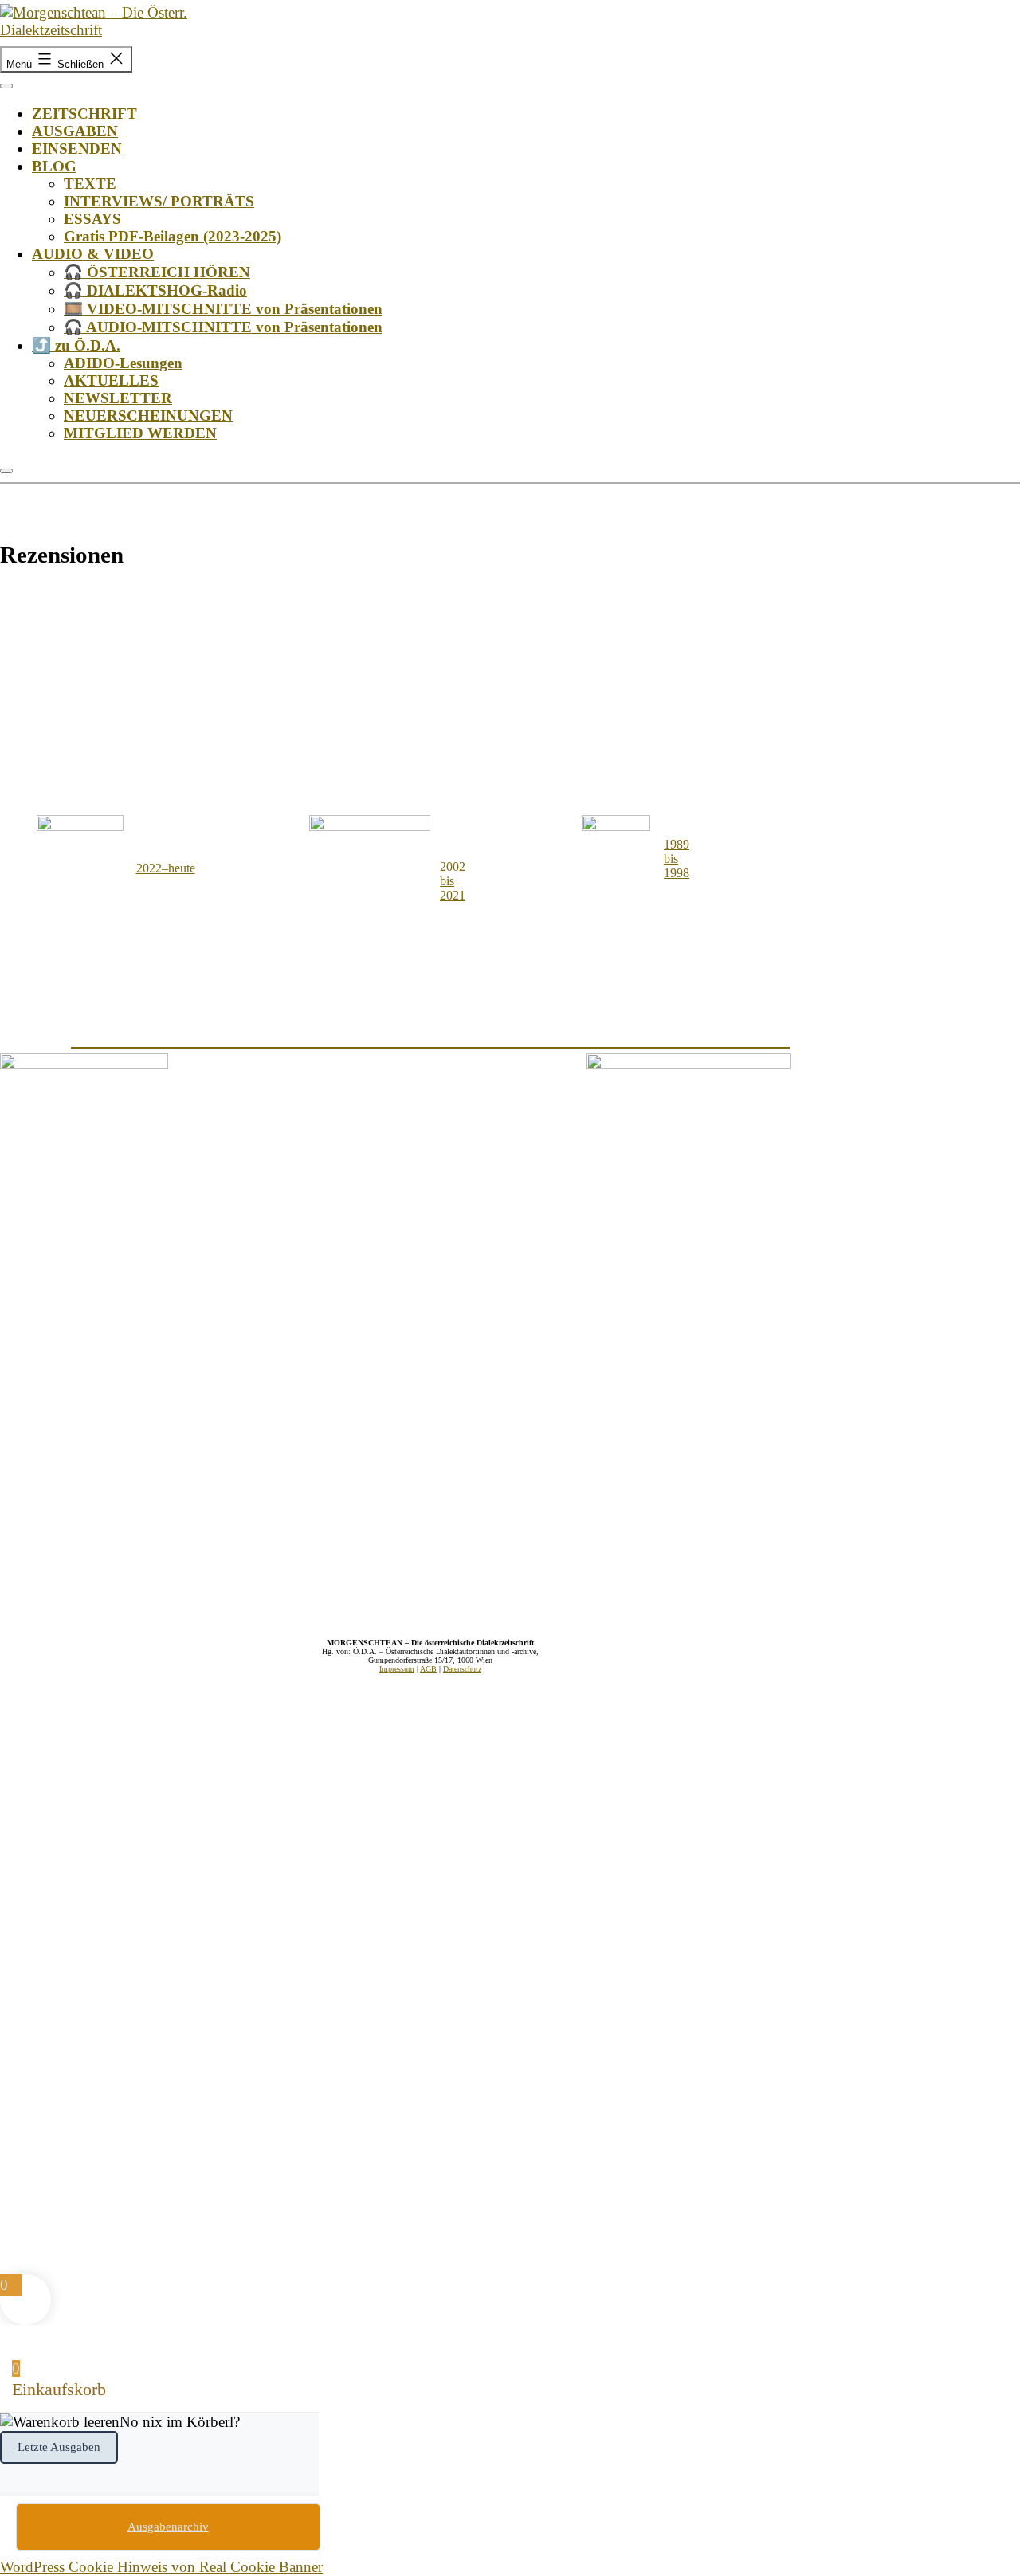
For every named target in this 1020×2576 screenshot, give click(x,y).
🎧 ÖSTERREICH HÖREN (157, 272)
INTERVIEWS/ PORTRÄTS (159, 201)
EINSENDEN (77, 149)
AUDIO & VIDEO (93, 254)
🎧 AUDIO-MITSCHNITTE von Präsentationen (223, 327)
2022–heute (166, 868)
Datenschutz (462, 1669)
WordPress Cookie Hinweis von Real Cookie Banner (161, 2567)
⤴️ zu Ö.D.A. (76, 345)
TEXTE (90, 184)
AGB (428, 1669)
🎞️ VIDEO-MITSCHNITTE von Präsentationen (223, 309)
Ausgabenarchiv (168, 2527)
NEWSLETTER (118, 398)
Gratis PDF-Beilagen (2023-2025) (173, 236)
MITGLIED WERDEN (140, 433)
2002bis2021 (453, 881)
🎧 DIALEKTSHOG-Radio (155, 290)
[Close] (6, 471)
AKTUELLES (111, 380)
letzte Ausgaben (59, 2447)
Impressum (397, 1669)
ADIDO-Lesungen (123, 363)
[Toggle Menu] (6, 86)
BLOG (54, 166)
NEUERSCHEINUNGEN (148, 416)
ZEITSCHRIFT (84, 114)
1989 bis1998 (677, 859)
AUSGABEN (75, 131)
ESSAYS (92, 219)
